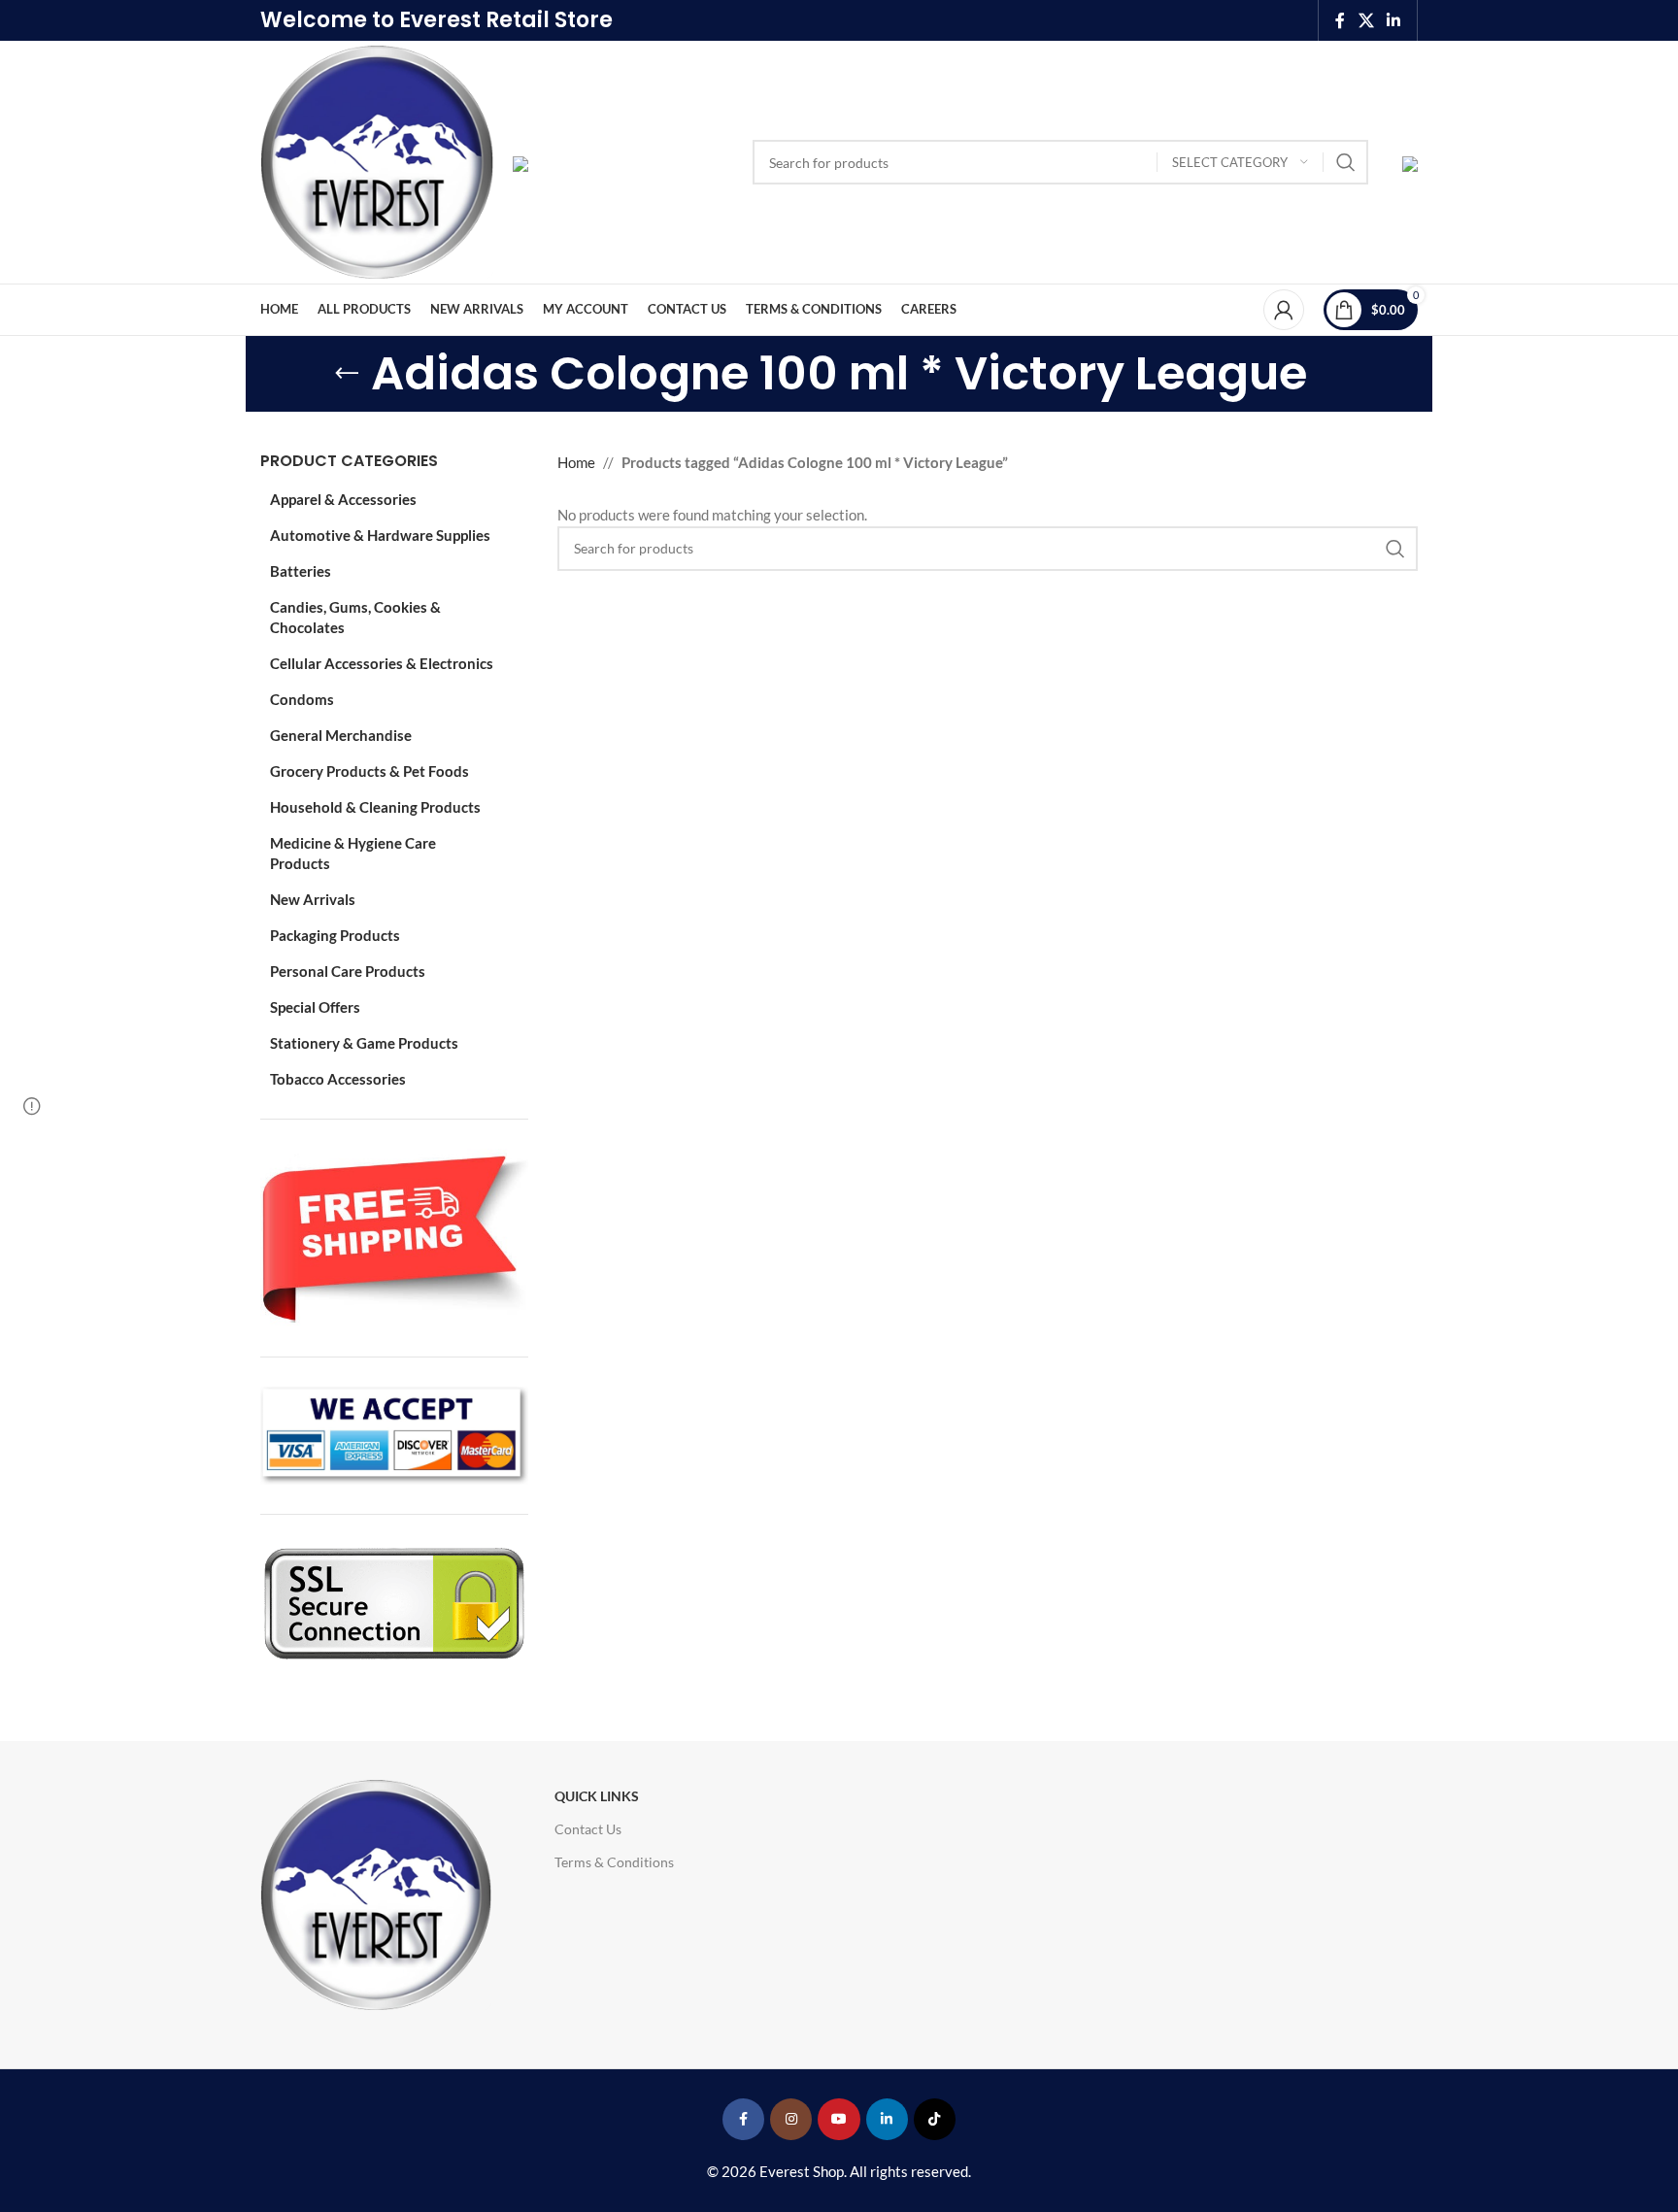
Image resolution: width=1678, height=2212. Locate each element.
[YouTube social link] (839, 2119)
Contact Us (588, 1829)
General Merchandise (341, 735)
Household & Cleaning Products (375, 807)
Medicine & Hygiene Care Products (353, 853)
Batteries (301, 571)
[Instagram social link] (791, 2119)
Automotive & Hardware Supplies (380, 535)
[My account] (1284, 310)
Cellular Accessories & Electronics (382, 663)
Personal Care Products (348, 971)
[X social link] (1366, 20)
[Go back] (347, 374)
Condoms (302, 699)
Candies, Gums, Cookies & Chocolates (355, 617)
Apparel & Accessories (343, 499)
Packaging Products (335, 935)
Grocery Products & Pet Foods (369, 771)
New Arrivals (313, 899)
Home (576, 462)
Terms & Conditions (614, 1862)
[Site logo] (377, 160)
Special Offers (315, 1007)
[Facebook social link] (1340, 20)
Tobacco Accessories (338, 1079)
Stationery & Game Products (364, 1043)
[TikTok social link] (935, 2119)
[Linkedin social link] (1394, 20)
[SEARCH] (1346, 162)
